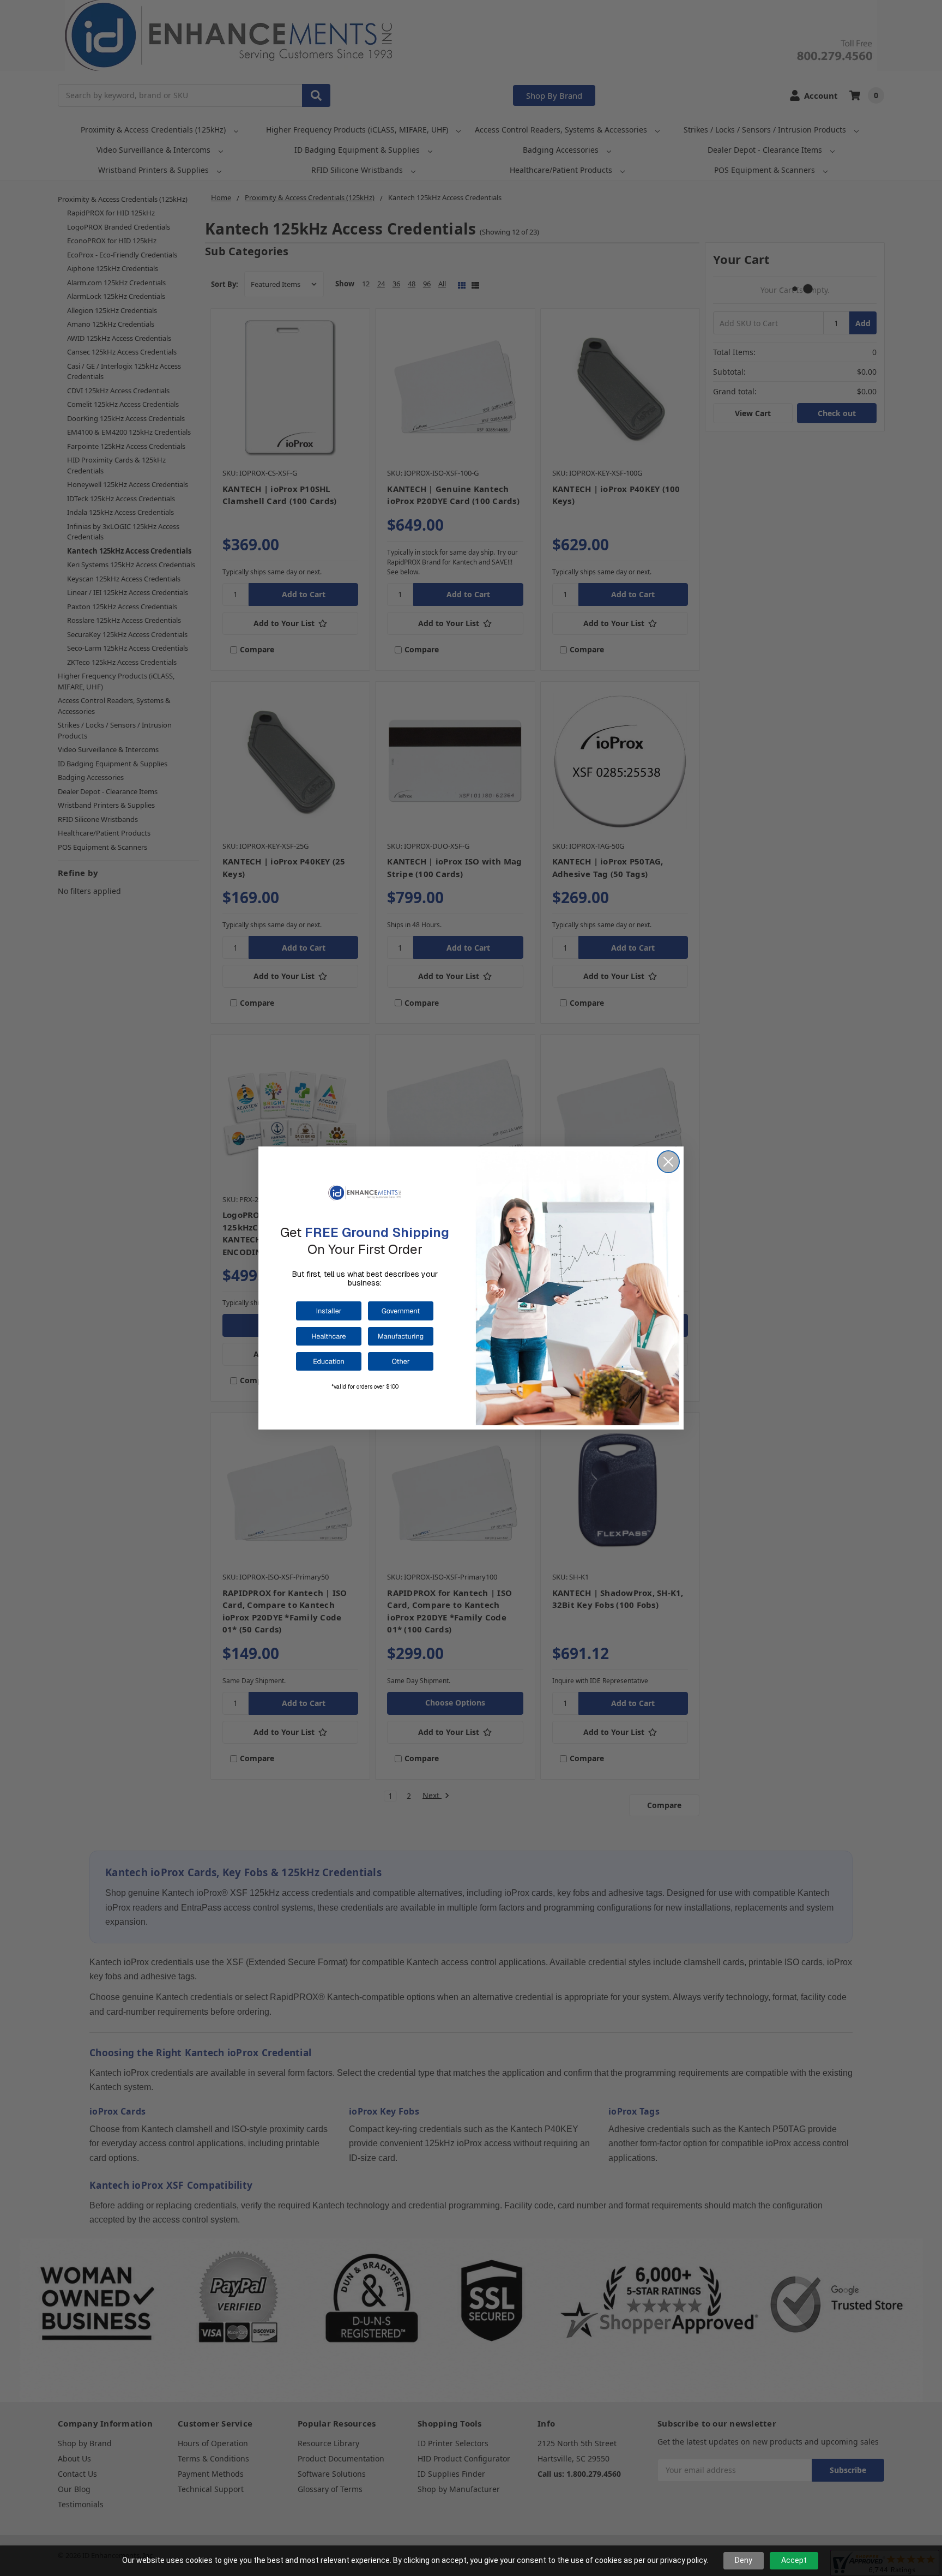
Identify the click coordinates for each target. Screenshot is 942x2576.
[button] (329, 1311)
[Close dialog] (668, 1162)
